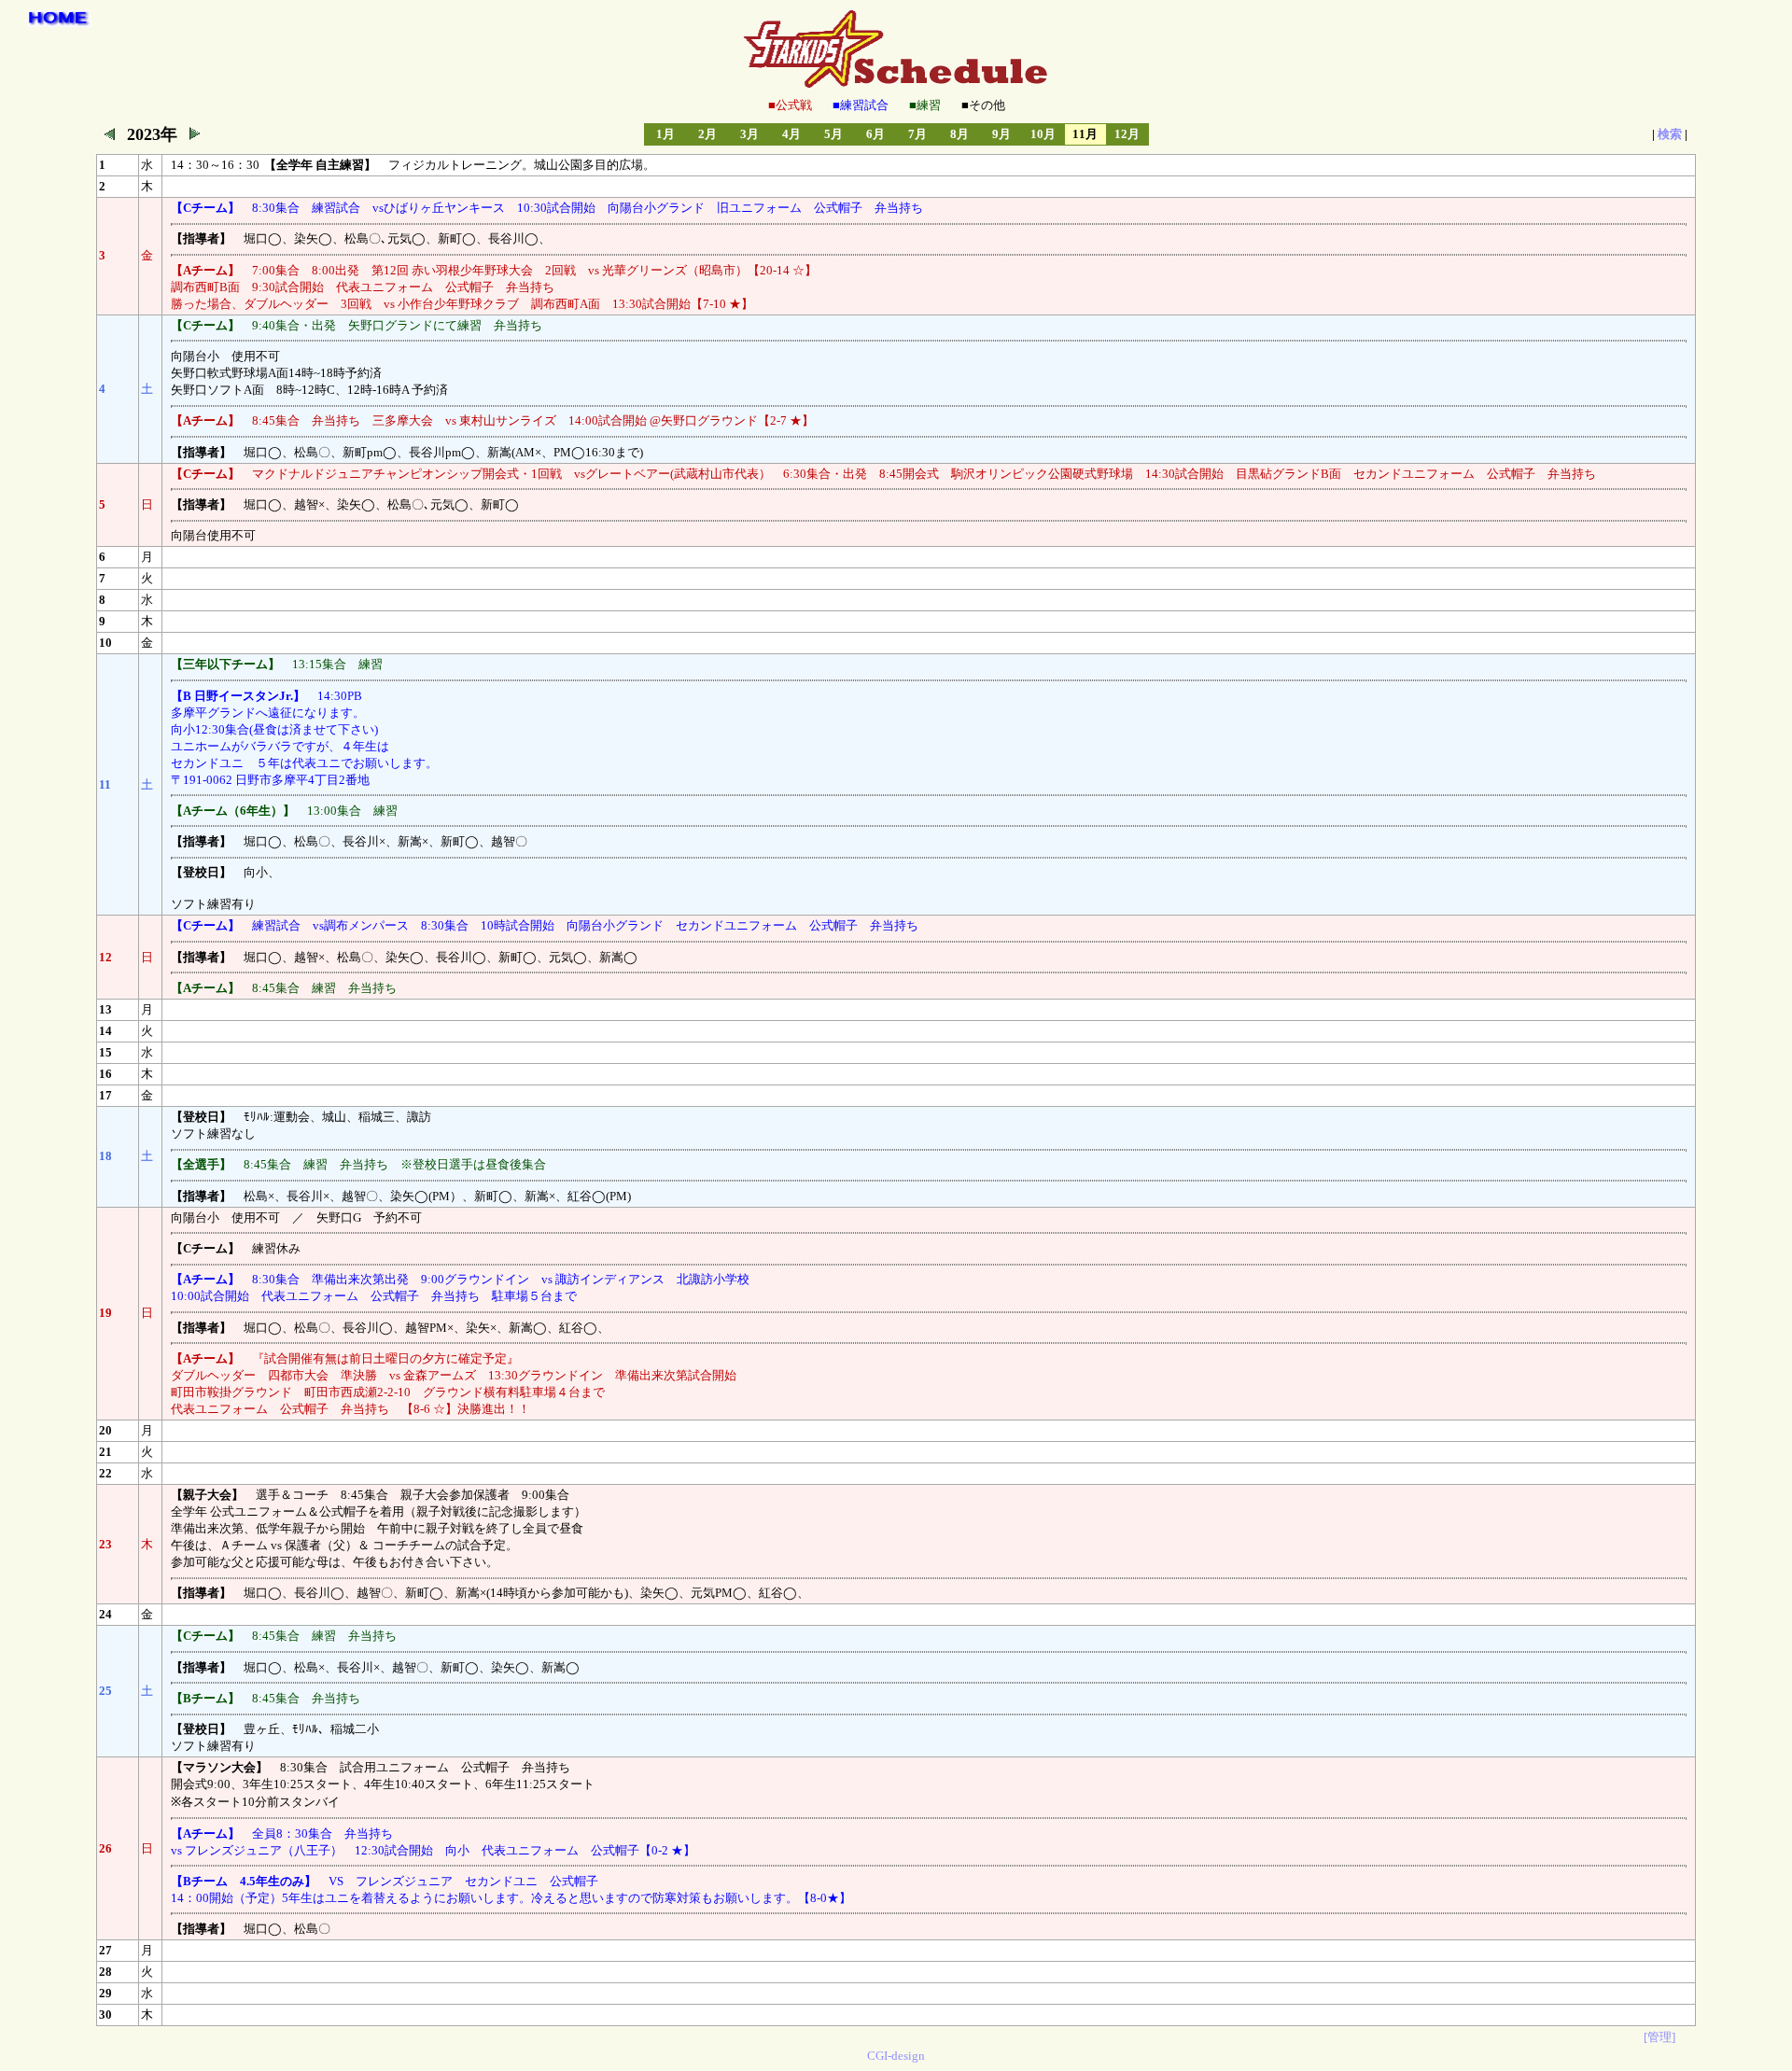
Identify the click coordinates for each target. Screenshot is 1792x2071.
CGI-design (896, 2056)
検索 (1670, 134)
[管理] (1659, 2037)
